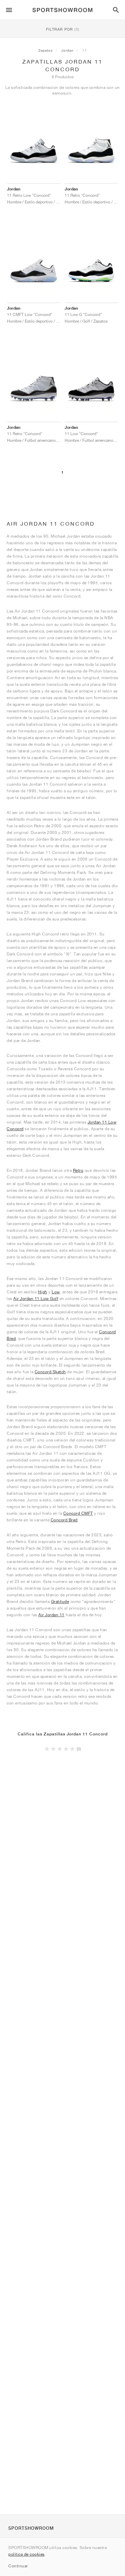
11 (85, 50)
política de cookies (26, 2554)
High (43, 1292)
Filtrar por (63, 29)
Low (56, 1292)
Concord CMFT (78, 1513)
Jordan (67, 50)
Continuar (18, 2566)
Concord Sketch (50, 1372)
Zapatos (45, 50)
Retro (78, 1170)
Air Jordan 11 (51, 1615)
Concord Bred (64, 1520)
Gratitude (60, 1601)
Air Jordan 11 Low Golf (36, 1298)
